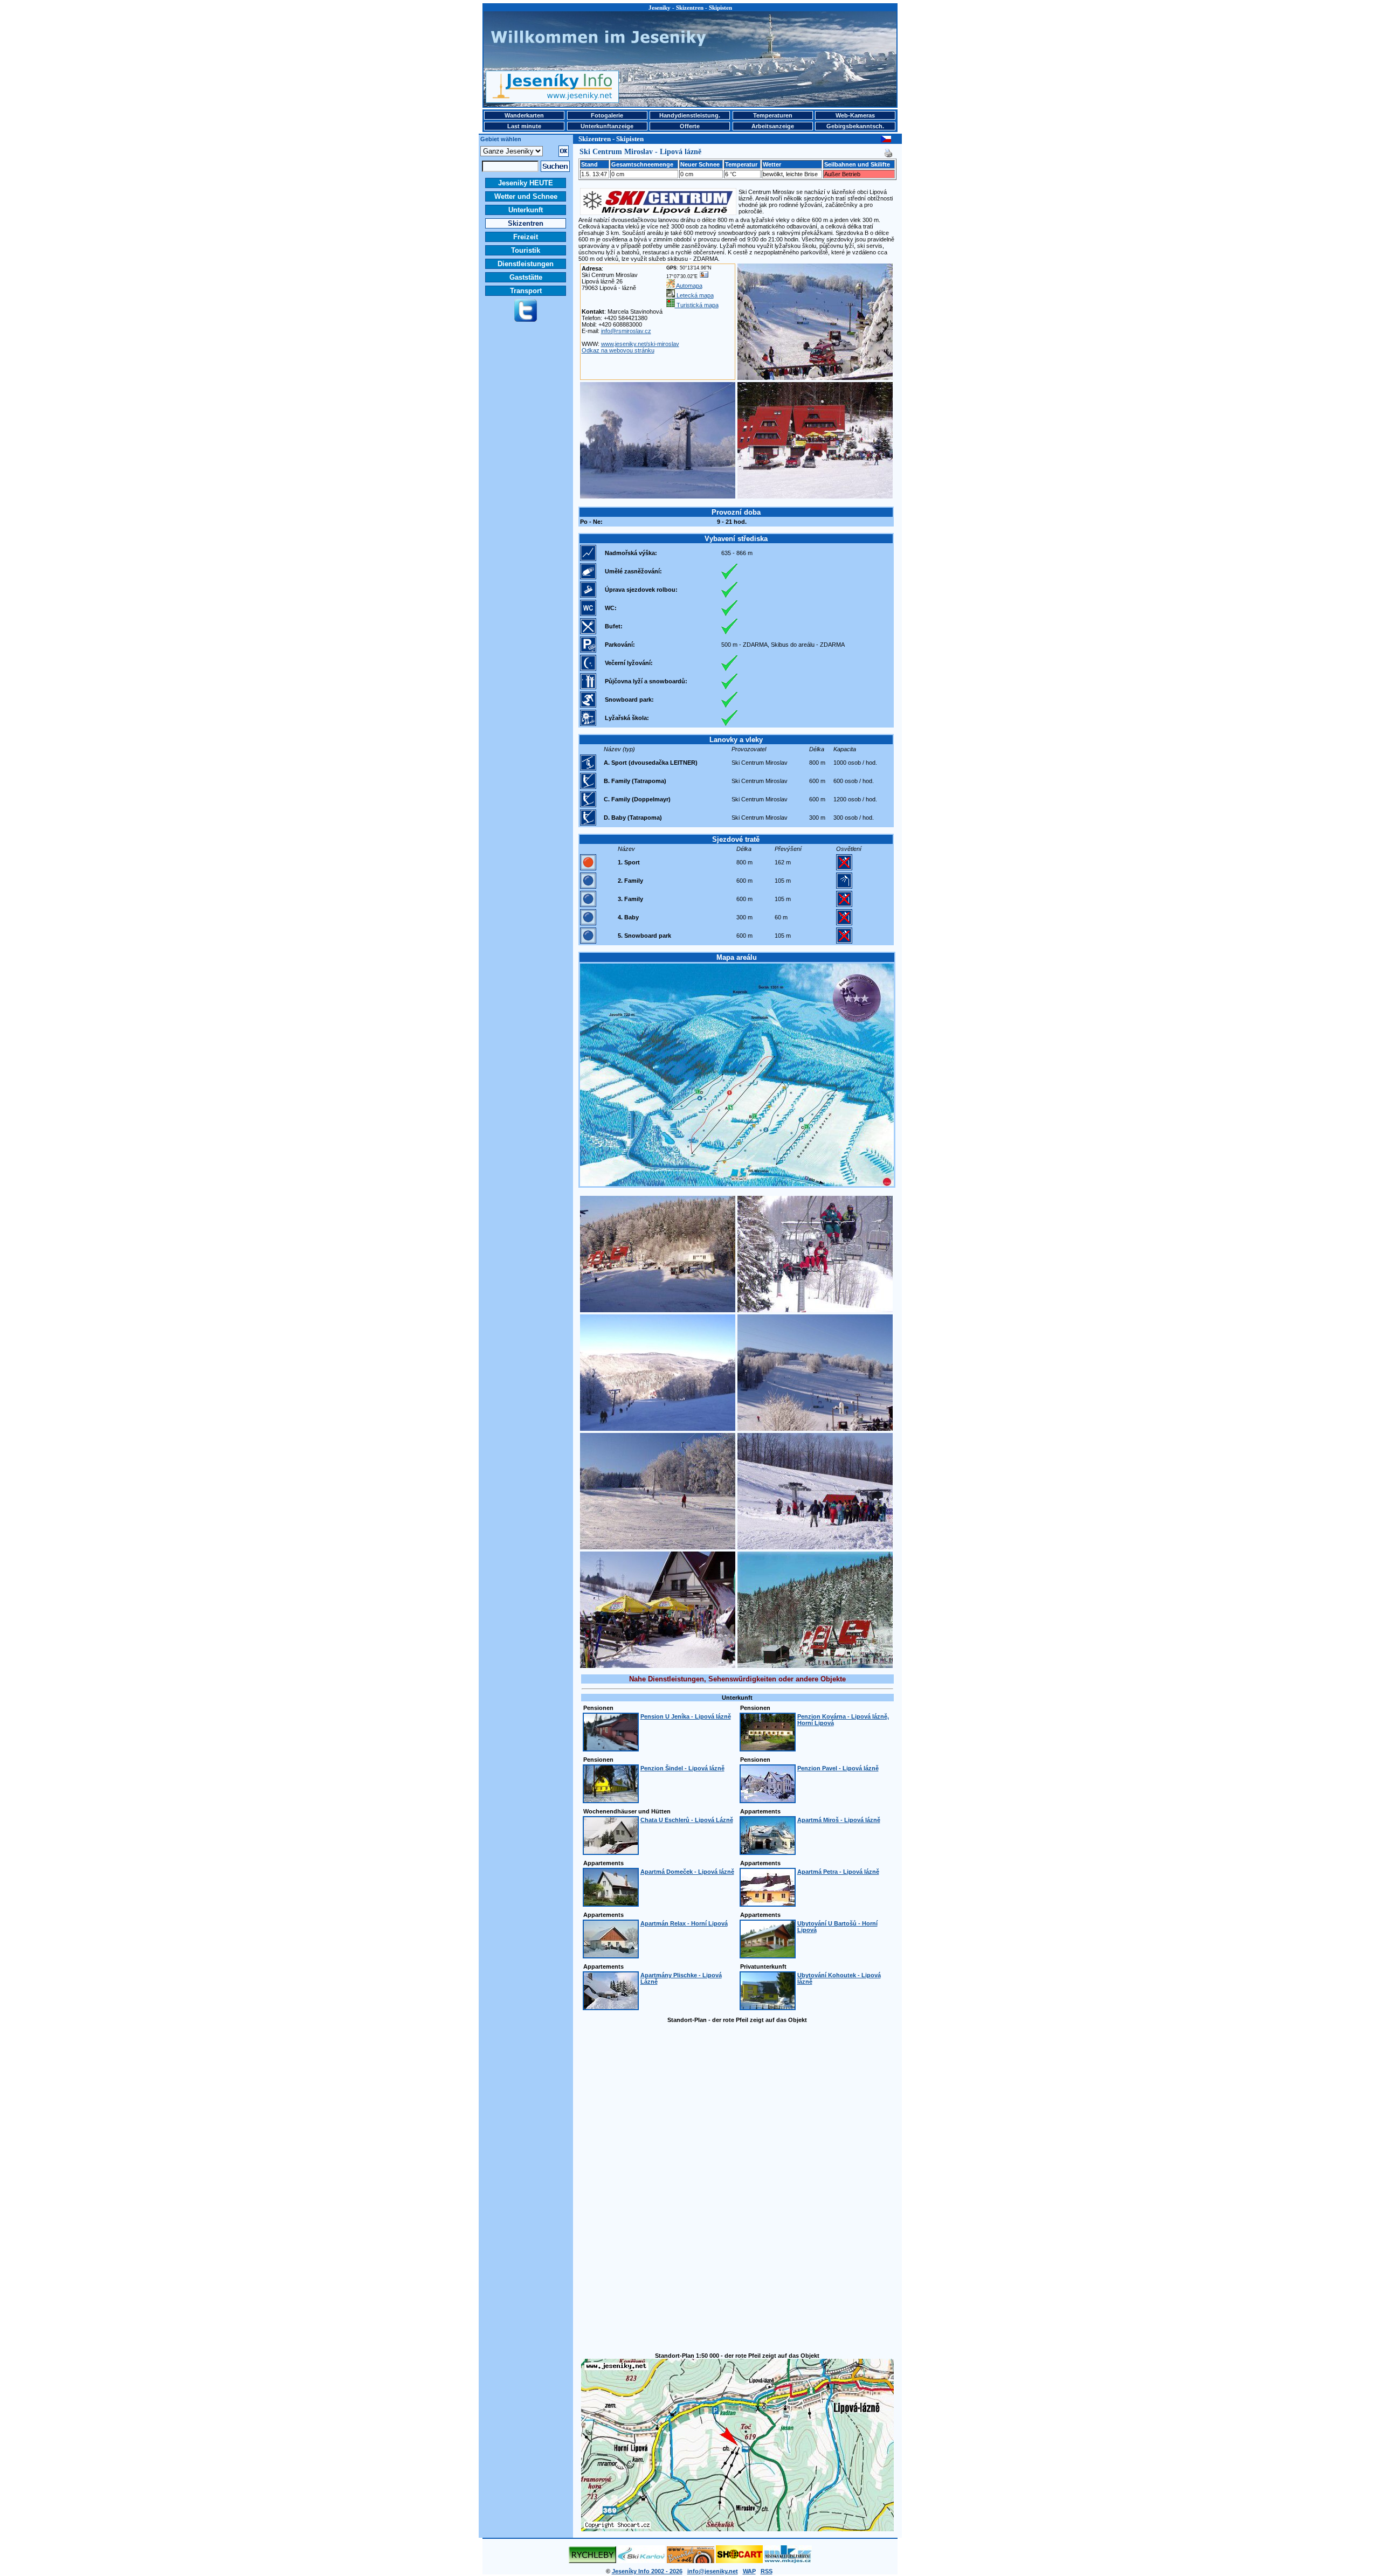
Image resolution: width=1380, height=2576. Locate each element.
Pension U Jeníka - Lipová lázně (686, 1716)
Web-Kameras (855, 115)
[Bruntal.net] (691, 2561)
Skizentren (526, 223)
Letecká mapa (694, 295)
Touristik (526, 250)
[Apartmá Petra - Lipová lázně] (768, 1903)
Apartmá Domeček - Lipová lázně (687, 1872)
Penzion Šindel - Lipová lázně (682, 1768)
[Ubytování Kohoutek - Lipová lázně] (768, 2007)
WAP (749, 2571)
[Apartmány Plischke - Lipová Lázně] (611, 2007)
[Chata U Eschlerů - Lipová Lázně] (611, 1852)
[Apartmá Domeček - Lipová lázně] (611, 1903)
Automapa (689, 286)
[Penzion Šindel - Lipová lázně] (611, 1800)
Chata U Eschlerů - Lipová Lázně (687, 1820)
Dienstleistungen (526, 264)
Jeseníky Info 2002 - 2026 (647, 2571)
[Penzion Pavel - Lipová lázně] (768, 1800)
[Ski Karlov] (641, 2561)
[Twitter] (526, 320)
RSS (767, 2571)
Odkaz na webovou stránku (618, 350)
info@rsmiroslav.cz (626, 331)
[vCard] (704, 276)
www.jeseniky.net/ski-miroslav (640, 344)
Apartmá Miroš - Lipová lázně (839, 1820)
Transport (526, 291)
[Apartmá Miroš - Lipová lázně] (768, 1852)
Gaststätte (526, 277)
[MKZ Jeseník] (788, 2561)
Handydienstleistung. (690, 115)
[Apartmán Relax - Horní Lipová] (611, 1955)
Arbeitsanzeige (773, 126)
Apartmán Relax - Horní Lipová (684, 1923)
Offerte (690, 126)
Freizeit (526, 237)
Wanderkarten (524, 115)
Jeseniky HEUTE (526, 183)
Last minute (524, 126)
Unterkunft (526, 210)
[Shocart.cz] (739, 2561)
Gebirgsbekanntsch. (855, 126)
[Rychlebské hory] (592, 2561)
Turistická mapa (697, 305)
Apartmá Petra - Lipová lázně (838, 1872)
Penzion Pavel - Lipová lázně (838, 1768)
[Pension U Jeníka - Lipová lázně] (611, 1748)
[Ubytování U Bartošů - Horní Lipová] (768, 1955)
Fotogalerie (607, 115)
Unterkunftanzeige (607, 126)
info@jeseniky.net (713, 2571)
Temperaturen (773, 115)
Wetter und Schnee (526, 196)
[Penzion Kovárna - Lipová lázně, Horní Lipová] (768, 1748)
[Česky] (886, 140)
